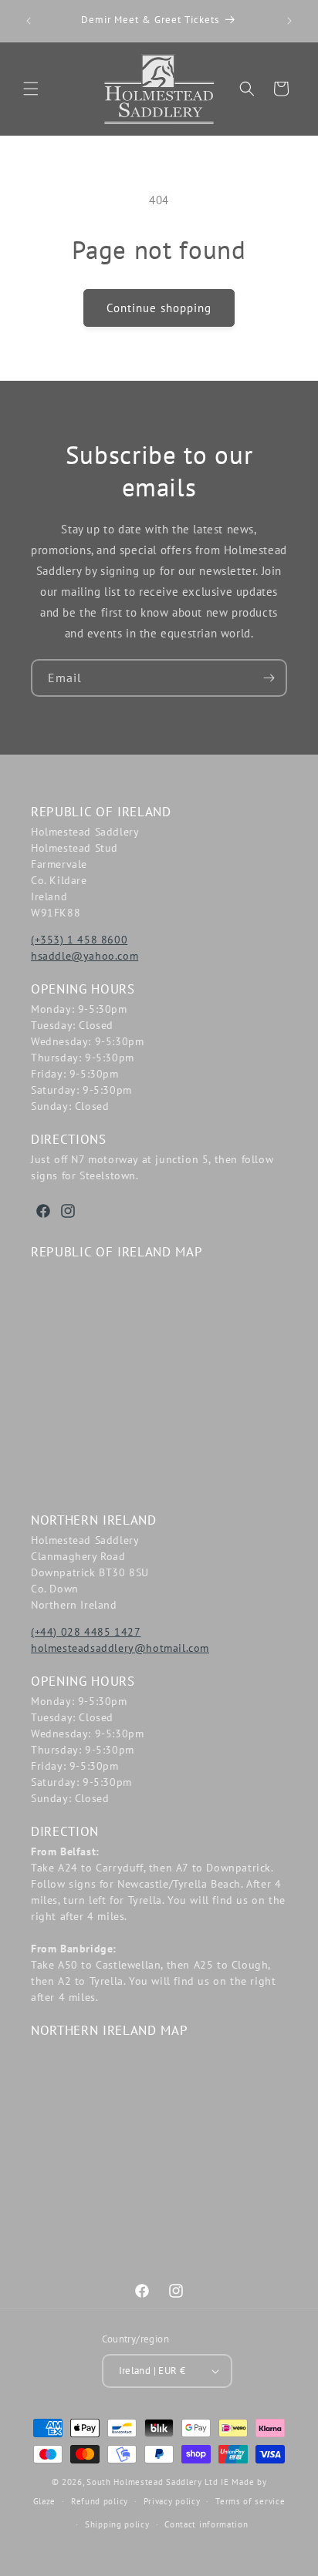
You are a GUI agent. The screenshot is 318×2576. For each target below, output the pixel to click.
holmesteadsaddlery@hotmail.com (120, 1648)
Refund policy (100, 2501)
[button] (31, 89)
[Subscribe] (269, 678)
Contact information (206, 2524)
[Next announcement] (289, 21)
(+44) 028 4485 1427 (86, 1632)
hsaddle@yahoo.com (85, 956)
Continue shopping (159, 308)
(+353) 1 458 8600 (79, 940)
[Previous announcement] (29, 21)
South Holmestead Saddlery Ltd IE (157, 2482)
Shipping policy (117, 2524)
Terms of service (250, 2501)
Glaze (45, 2501)
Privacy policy (172, 2501)
